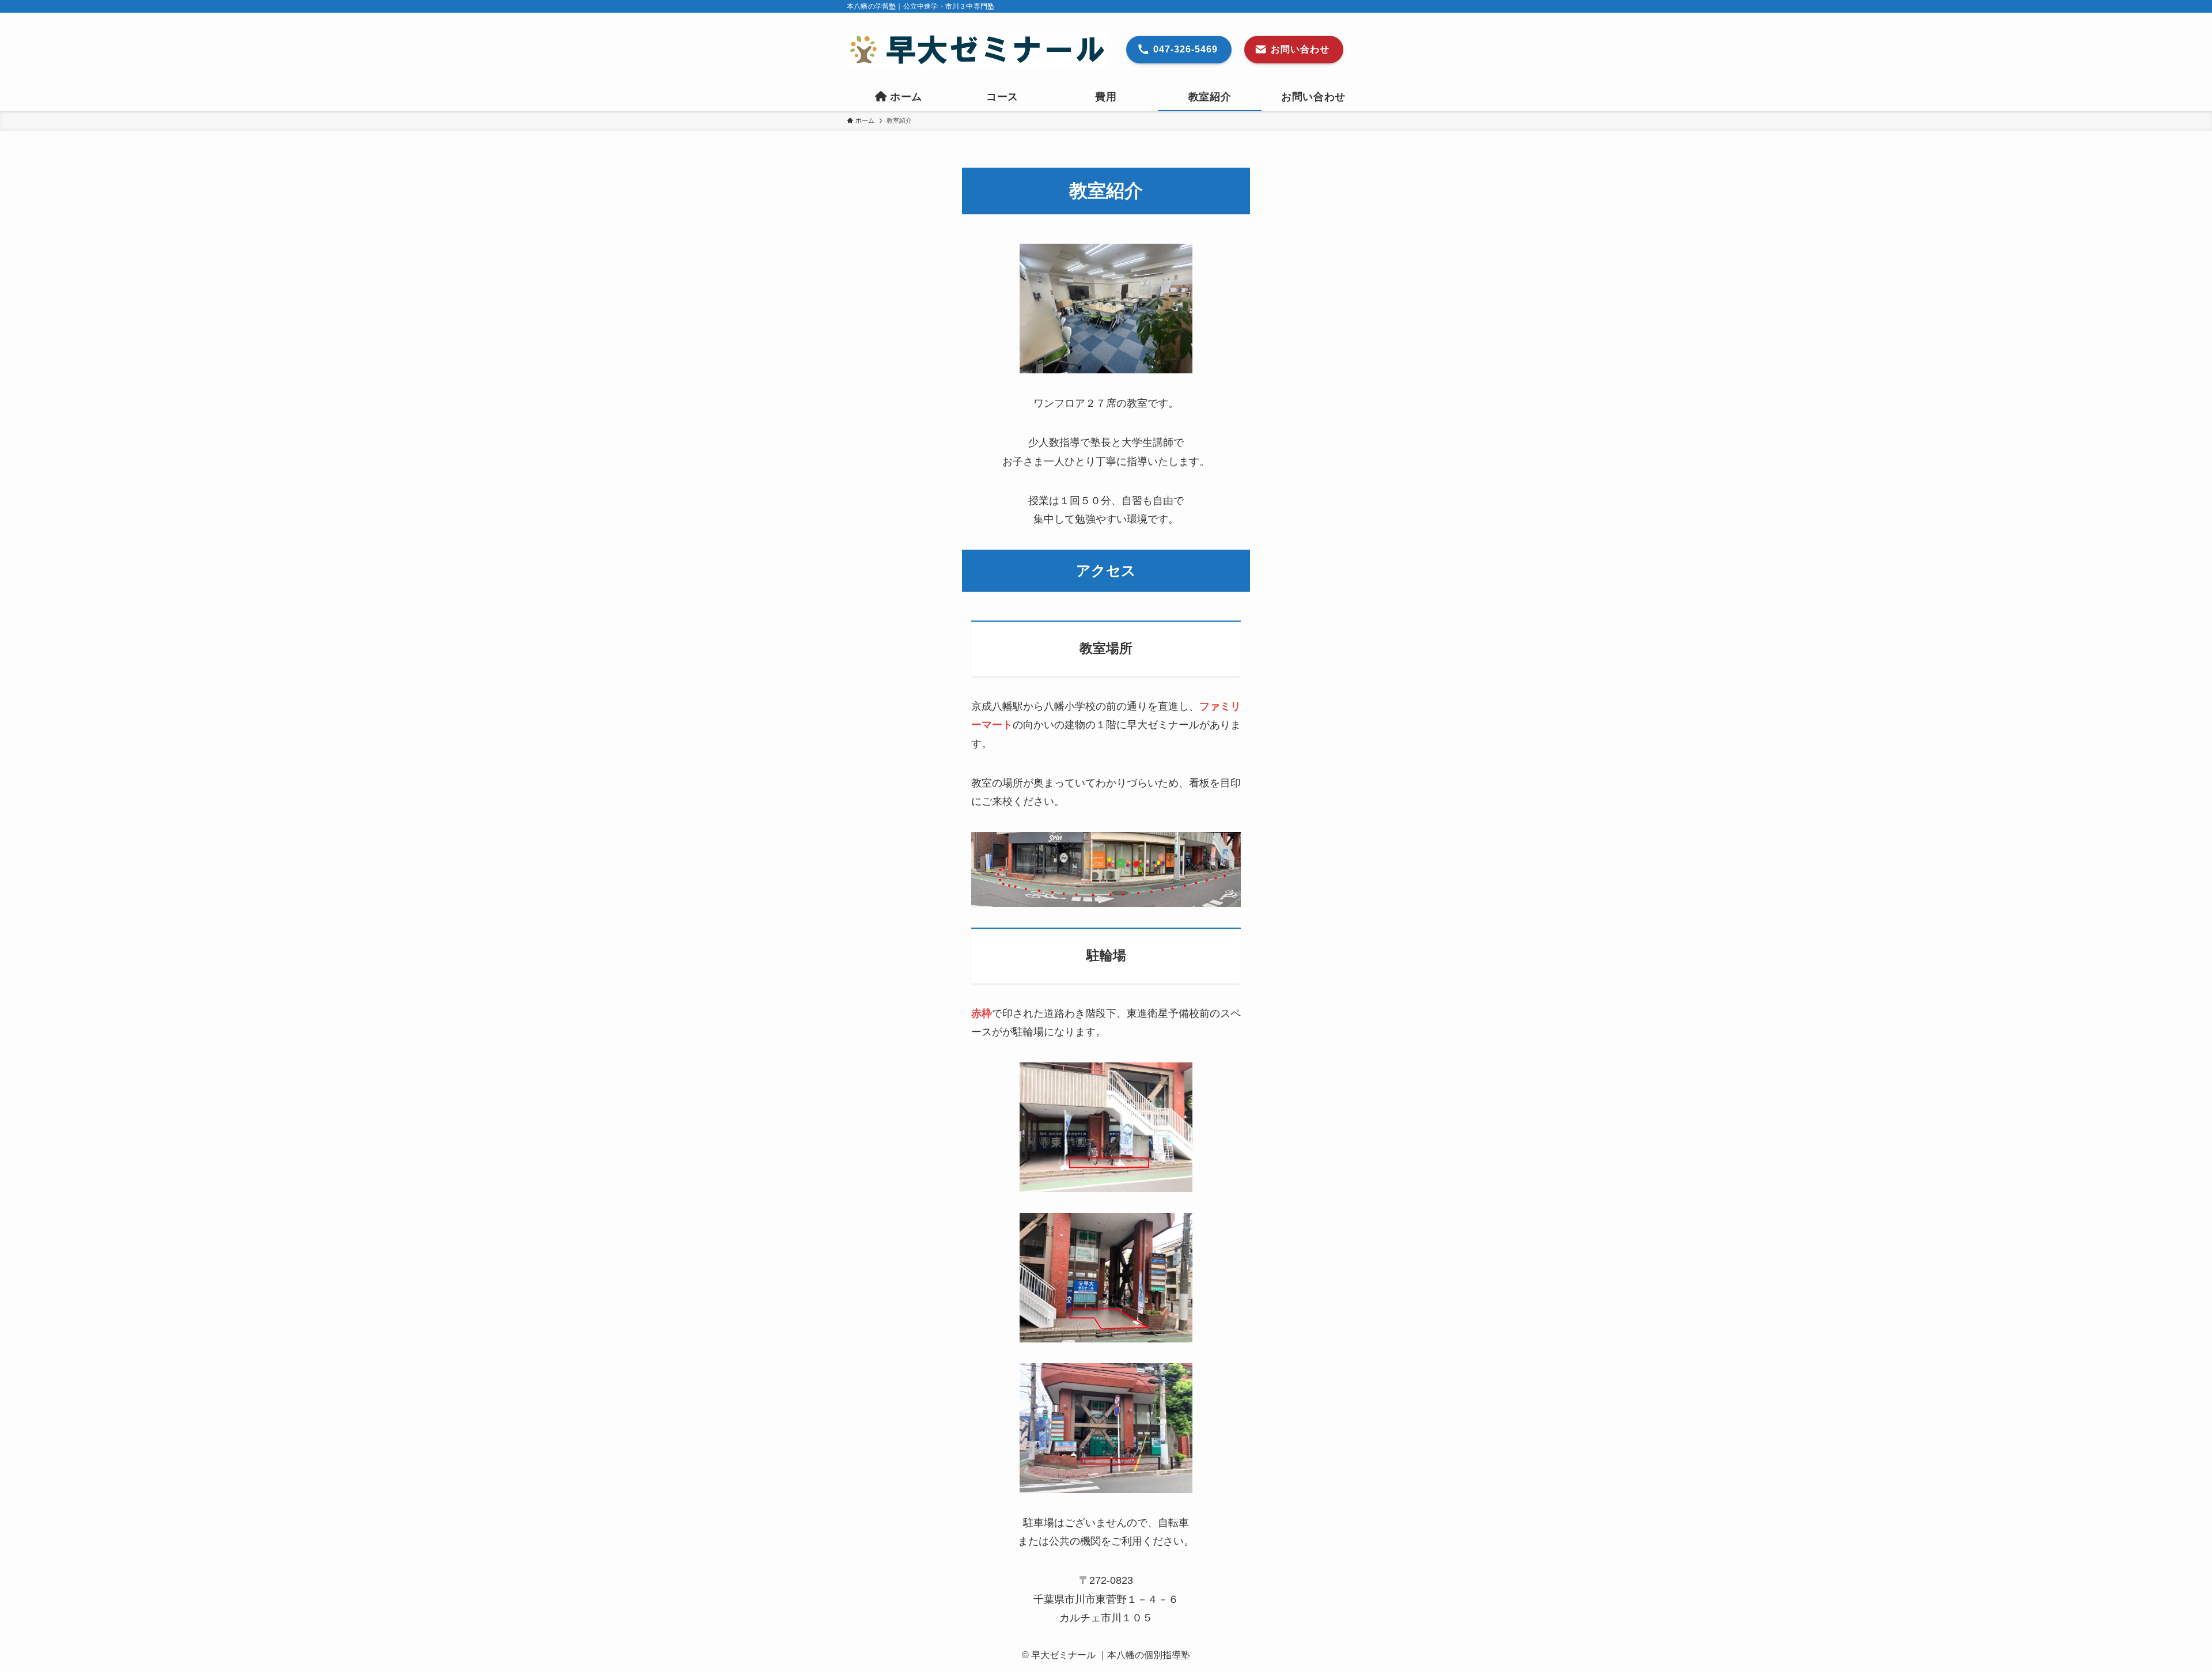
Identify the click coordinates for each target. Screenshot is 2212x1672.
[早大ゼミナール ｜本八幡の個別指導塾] (976, 50)
